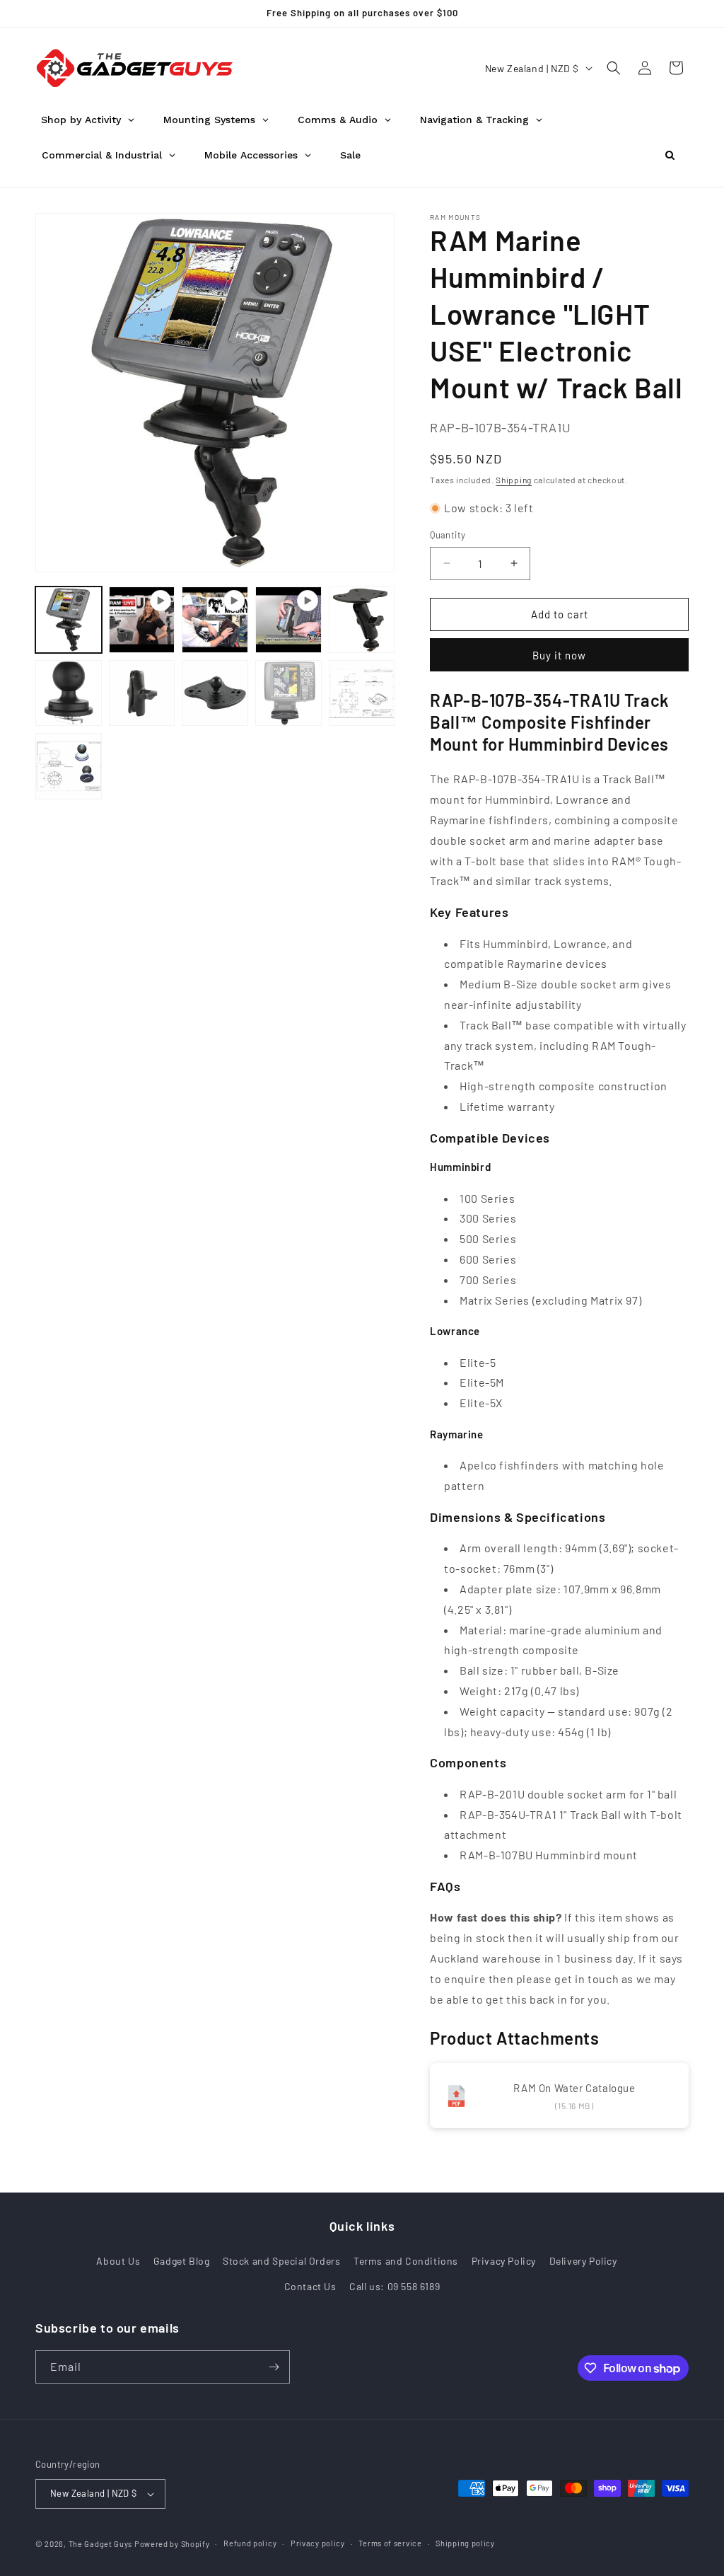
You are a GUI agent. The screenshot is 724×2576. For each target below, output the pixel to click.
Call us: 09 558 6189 (395, 2286)
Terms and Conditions (406, 2261)
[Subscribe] (274, 2367)
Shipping (514, 480)
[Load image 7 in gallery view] (362, 693)
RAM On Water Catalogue (574, 2088)
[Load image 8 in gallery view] (69, 766)
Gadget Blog (182, 2261)
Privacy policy (318, 2543)
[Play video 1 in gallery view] (142, 620)
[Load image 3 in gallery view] (69, 693)
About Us (118, 2261)
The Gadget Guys (101, 2544)
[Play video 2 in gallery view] (215, 620)
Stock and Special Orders (281, 2261)
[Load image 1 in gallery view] (69, 620)
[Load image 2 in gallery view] (362, 620)
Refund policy (250, 2543)
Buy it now (559, 655)
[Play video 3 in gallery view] (288, 620)
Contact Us (310, 2286)
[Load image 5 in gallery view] (215, 693)
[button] (614, 68)
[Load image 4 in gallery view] (142, 693)
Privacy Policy (504, 2261)
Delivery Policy (583, 2261)
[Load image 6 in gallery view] (288, 693)
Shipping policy (465, 2543)
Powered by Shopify (172, 2544)
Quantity (448, 535)
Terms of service (390, 2543)
